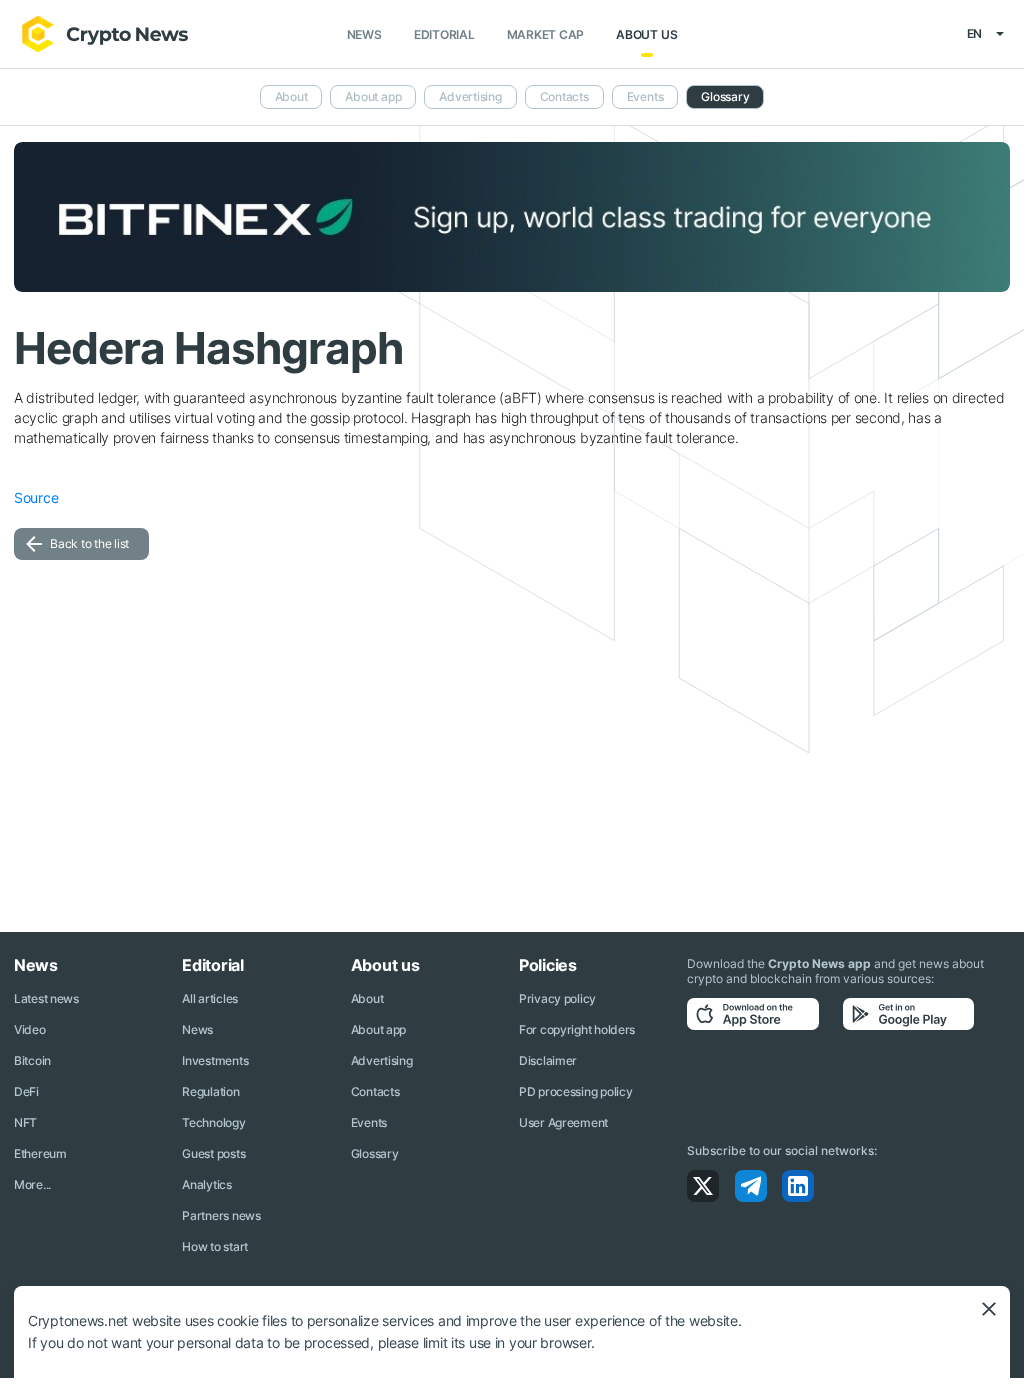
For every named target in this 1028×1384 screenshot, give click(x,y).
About (291, 96)
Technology (213, 1122)
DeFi (26, 1091)
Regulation (210, 1091)
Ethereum (40, 1153)
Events (645, 96)
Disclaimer (548, 1060)
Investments (215, 1060)
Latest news (46, 998)
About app (373, 96)
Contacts (564, 96)
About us (646, 34)
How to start (215, 1246)
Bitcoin (32, 1060)
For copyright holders (577, 1029)
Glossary (725, 96)
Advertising (470, 96)
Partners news (221, 1215)
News (364, 34)
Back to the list (89, 543)
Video (30, 1029)
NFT (25, 1122)
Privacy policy (557, 998)
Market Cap (546, 34)
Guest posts (213, 1153)
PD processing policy (575, 1091)
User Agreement (563, 1122)
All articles (210, 998)
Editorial (444, 34)
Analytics (206, 1184)
